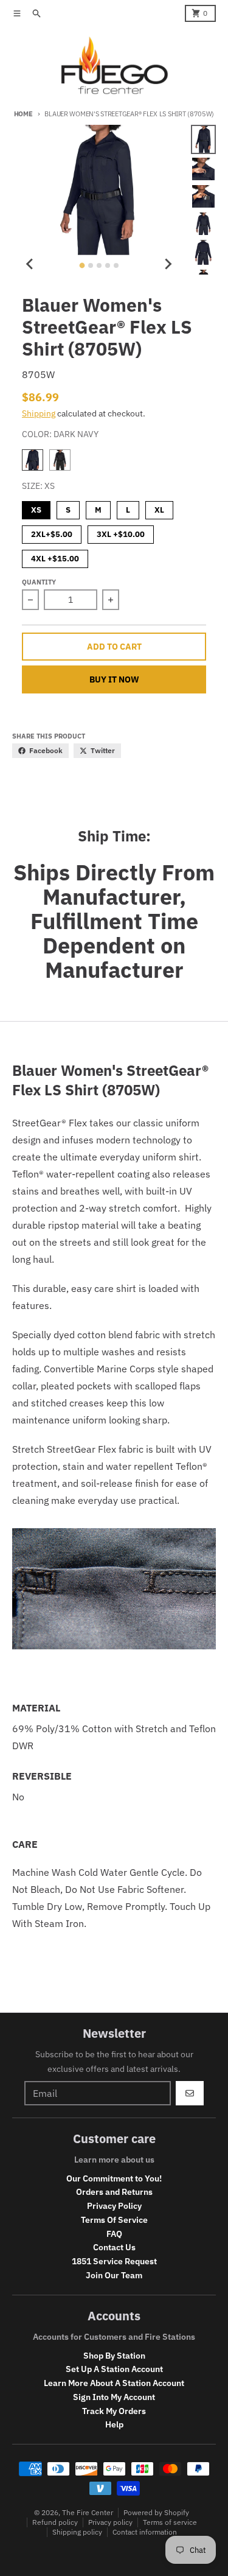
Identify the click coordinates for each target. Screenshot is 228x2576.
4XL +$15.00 (55, 557)
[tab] (82, 266)
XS (36, 508)
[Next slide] (168, 264)
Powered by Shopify (156, 2512)
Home (23, 114)
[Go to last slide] (30, 264)
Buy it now (114, 679)
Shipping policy (77, 2532)
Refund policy (55, 2522)
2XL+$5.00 (52, 532)
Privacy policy (110, 2522)
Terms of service (170, 2522)
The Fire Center (88, 2512)
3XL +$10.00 (121, 532)
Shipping (39, 413)
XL (159, 508)
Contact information (145, 2532)
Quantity (39, 582)
